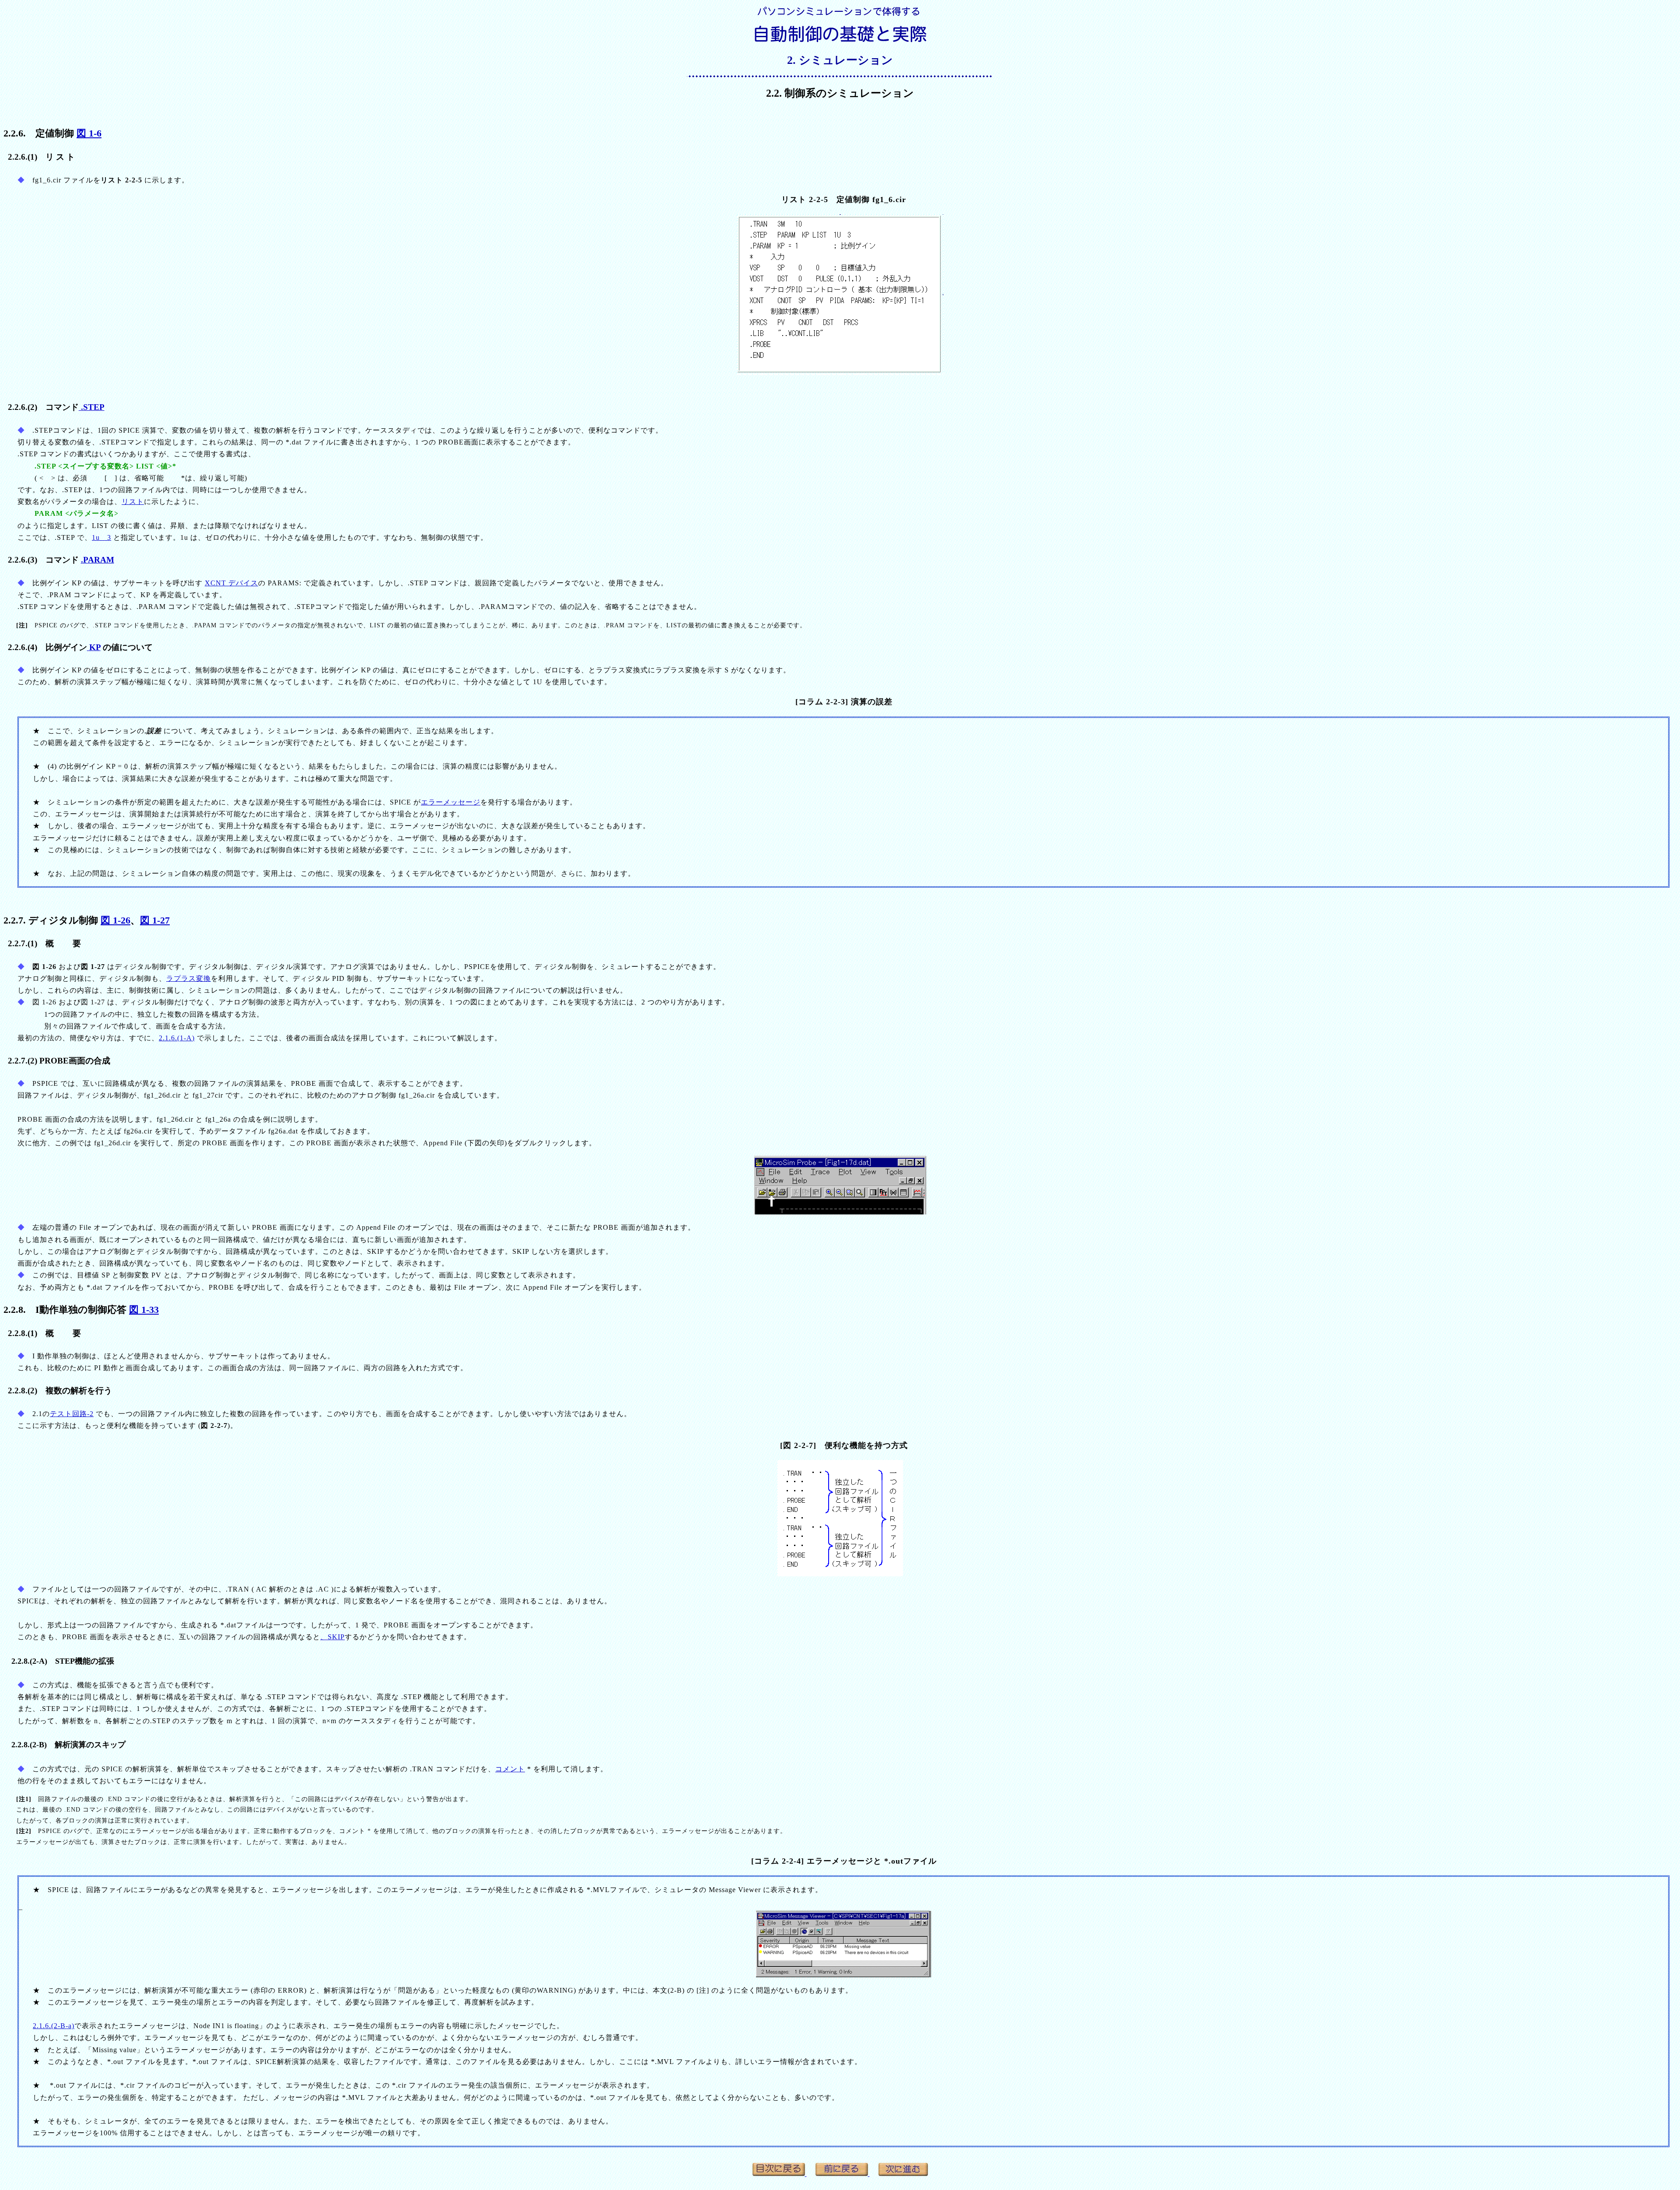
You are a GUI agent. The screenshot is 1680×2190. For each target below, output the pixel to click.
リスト (133, 502)
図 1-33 (144, 1310)
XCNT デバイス (231, 583)
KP (94, 647)
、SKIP (332, 1637)
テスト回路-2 (72, 1414)
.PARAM (98, 560)
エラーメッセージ (451, 802)
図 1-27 (155, 920)
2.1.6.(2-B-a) (54, 2026)
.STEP (92, 407)
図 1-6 (89, 133)
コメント (510, 1769)
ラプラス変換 (189, 978)
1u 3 (101, 537)
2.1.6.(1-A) (177, 1038)
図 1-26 (115, 920)
